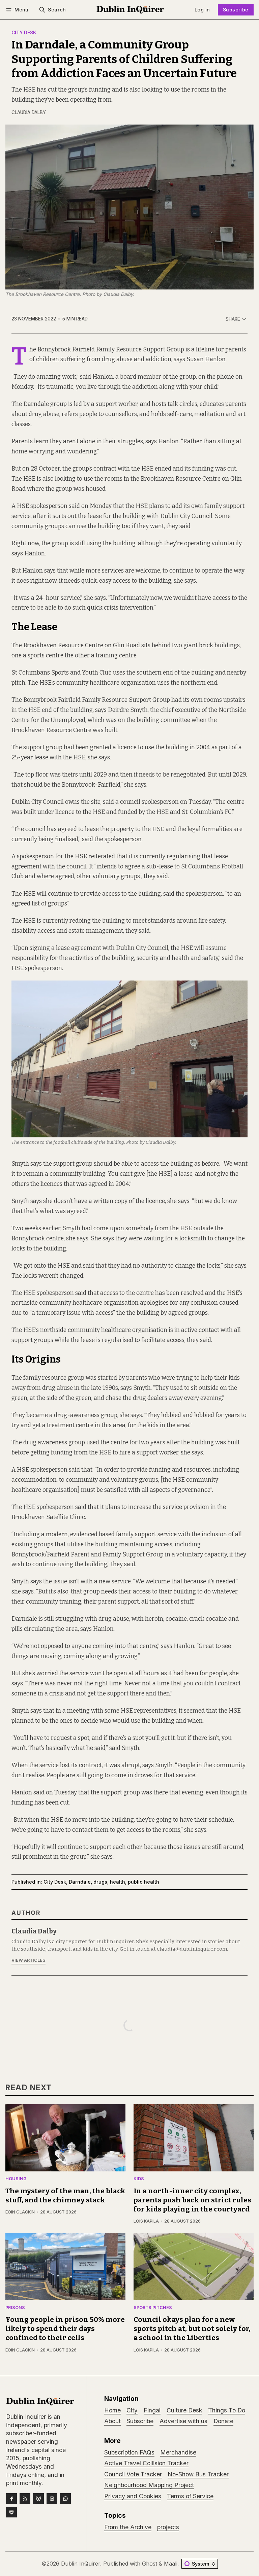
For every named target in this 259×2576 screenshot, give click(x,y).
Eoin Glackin (20, 2212)
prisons (15, 2308)
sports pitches (153, 2308)
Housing (16, 2179)
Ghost (150, 2564)
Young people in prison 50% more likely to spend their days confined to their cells (65, 2329)
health (118, 1882)
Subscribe (236, 10)
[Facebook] (11, 2499)
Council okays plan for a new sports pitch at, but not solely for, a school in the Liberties (192, 2329)
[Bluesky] (38, 2499)
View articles (28, 1960)
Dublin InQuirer (81, 2564)
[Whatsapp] (65, 2499)
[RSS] (25, 2499)
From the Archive (128, 2527)
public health (143, 1882)
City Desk (24, 33)
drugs (100, 1882)
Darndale (80, 1882)
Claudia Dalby (29, 112)
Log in (202, 10)
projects (168, 2527)
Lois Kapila (146, 2221)
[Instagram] (52, 2499)
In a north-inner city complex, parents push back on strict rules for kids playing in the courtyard (192, 2200)
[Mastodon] (11, 2512)
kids (139, 2179)
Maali (171, 2564)
